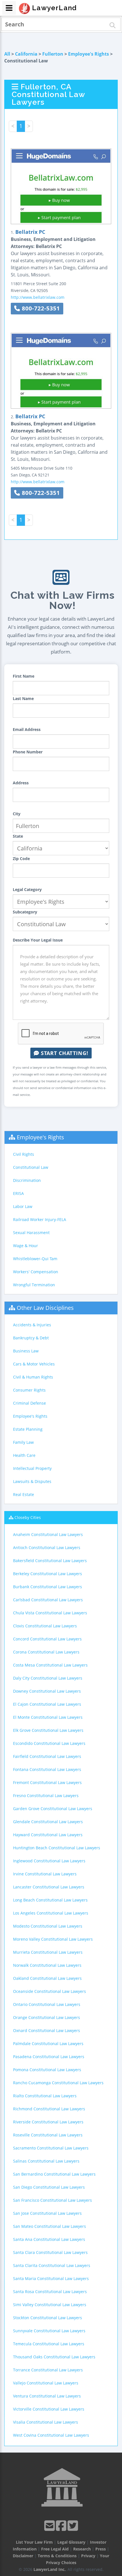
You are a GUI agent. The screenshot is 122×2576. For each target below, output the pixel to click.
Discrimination (27, 1180)
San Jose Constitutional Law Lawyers (47, 2213)
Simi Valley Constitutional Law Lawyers (50, 2305)
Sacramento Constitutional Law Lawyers (51, 2148)
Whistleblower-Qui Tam (35, 1259)
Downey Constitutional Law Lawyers (47, 1691)
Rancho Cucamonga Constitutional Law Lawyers (58, 2083)
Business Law (26, 1351)
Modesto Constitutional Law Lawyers (48, 1926)
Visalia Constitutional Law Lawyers (46, 2422)
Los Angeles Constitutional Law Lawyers (51, 1913)
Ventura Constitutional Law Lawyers (47, 2396)
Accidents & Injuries (32, 1325)
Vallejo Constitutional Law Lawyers (46, 2383)
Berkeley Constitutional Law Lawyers (48, 1574)
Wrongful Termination (34, 1285)
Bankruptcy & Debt (31, 1338)
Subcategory (25, 912)
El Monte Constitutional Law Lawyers (48, 1717)
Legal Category (27, 889)
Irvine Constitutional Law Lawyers (45, 1874)
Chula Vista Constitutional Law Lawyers (50, 1613)
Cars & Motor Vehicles (34, 1364)
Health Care (24, 1455)
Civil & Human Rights (33, 1377)
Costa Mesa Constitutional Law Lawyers (50, 1665)
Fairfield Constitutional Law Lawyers (47, 1756)
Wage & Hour (26, 1246)
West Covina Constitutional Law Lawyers (51, 2435)
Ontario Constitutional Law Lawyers (47, 2004)
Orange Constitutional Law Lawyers (47, 2017)
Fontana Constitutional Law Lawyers (47, 1769)
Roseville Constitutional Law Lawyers (48, 2135)
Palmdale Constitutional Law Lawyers (48, 2044)
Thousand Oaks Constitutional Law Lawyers (54, 2357)
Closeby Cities (28, 1517)
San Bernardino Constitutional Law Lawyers (54, 2174)
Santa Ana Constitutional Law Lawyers (49, 2239)
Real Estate (24, 1494)
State (18, 836)
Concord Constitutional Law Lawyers (47, 1639)
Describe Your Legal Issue (38, 940)
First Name (24, 676)
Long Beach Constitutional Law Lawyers (50, 1900)
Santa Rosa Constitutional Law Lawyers (50, 2292)
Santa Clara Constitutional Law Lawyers (50, 2252)
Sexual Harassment (31, 1233)
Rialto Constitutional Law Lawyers (45, 2096)
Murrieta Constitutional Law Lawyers (48, 1952)
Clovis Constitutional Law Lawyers (45, 1626)
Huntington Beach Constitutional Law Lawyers (57, 1848)
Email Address (27, 729)
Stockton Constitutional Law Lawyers (48, 2318)
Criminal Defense (30, 1403)
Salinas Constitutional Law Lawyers (46, 2161)
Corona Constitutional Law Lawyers (46, 1652)
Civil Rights (24, 1154)
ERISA (18, 1193)
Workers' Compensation (36, 1272)
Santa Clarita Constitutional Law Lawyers (52, 2265)
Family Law (23, 1442)
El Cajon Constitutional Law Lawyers (47, 1704)
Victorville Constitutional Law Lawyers (49, 2409)
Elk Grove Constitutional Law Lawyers (48, 1730)
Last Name (23, 698)
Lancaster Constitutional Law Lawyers (49, 1887)
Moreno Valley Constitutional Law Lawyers (53, 1939)
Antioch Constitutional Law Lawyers (47, 1548)
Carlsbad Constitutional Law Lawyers (48, 1600)
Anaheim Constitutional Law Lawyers (48, 1534)
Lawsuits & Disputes (32, 1481)
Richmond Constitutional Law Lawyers (49, 2109)
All (7, 54)
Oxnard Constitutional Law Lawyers (47, 2030)
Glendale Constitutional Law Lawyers (48, 1822)
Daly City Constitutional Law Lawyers (48, 1678)
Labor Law (23, 1206)
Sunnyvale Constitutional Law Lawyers (49, 2331)
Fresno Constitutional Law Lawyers (46, 1796)
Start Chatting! (64, 1053)
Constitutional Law (31, 1167)
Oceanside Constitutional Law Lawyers (50, 1991)
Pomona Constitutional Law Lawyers (47, 2070)
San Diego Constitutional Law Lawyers (49, 2187)
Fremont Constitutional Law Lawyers (47, 1782)
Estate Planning (28, 1429)
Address (21, 783)
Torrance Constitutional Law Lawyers (48, 2370)
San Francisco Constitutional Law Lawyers (52, 2200)
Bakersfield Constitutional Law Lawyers (50, 1561)
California (26, 54)
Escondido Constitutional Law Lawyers (49, 1743)
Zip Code (21, 859)
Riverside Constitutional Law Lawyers (48, 2122)
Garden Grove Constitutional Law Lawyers (53, 1809)
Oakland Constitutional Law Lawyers (47, 1978)
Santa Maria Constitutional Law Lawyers (51, 2278)
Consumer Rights (29, 1390)
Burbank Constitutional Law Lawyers (48, 1587)
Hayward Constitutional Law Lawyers (48, 1835)
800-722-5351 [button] (40, 308)
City (17, 814)
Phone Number (28, 752)
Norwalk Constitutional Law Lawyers (47, 1965)
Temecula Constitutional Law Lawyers (49, 2344)
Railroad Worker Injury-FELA (40, 1219)
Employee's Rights (89, 54)
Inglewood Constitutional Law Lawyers (49, 1861)
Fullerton (53, 54)
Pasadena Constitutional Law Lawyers (49, 2057)
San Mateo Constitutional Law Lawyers (50, 2226)
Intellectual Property (32, 1468)
